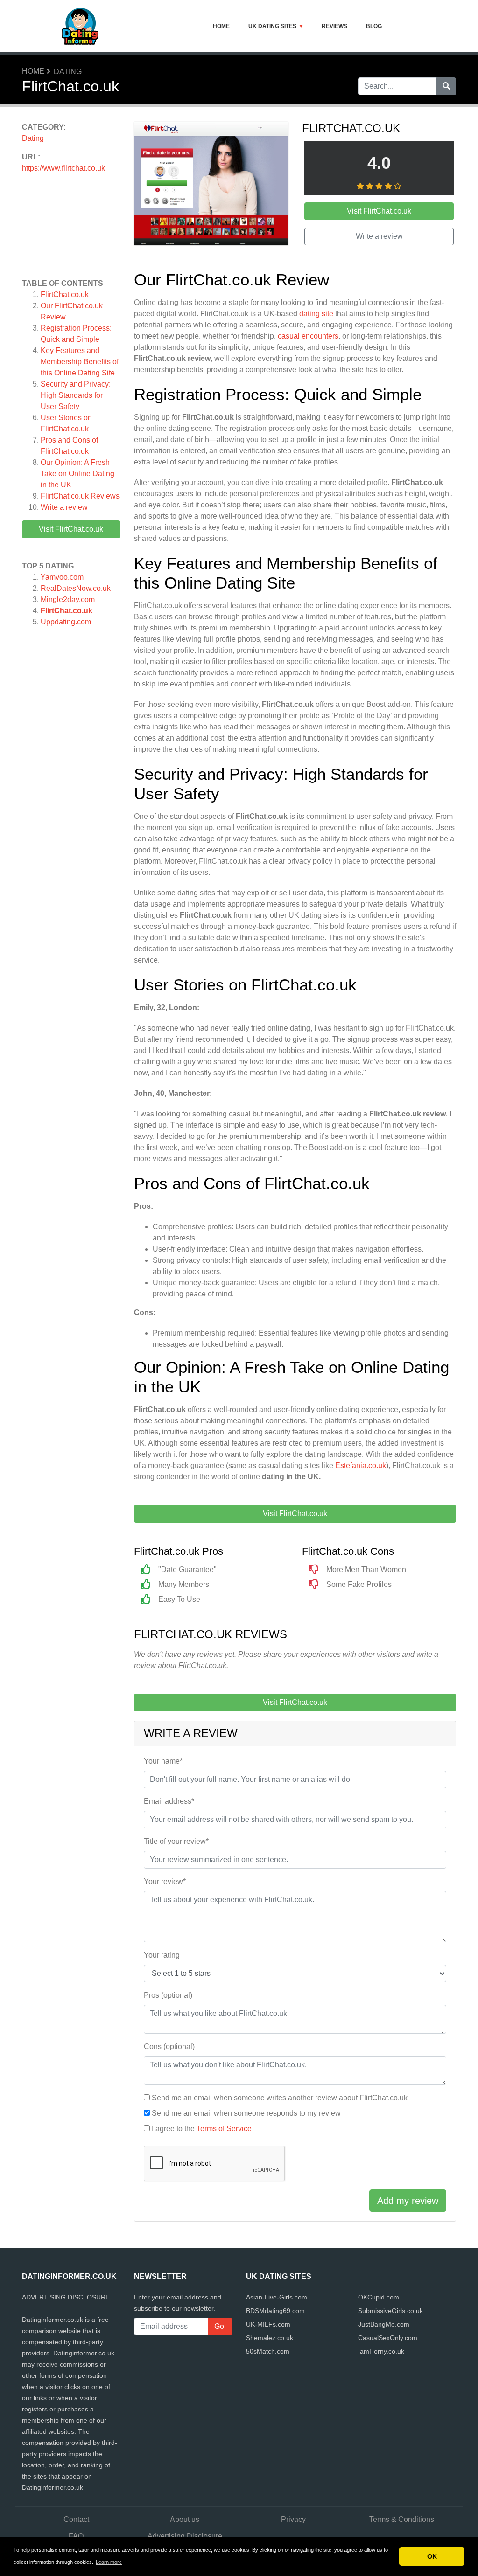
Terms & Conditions (402, 2519)
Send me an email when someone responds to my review (246, 2113)
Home (221, 26)
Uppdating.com (66, 622)
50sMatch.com (268, 2351)
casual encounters (308, 336)
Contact (76, 2519)
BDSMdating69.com (275, 2311)
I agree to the (202, 2129)
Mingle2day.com (68, 599)
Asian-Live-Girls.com (277, 2297)
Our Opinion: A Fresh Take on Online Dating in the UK (77, 474)
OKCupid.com (379, 2297)
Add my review (408, 2201)
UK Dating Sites (272, 26)
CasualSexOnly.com (388, 2338)
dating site (316, 314)
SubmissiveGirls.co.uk (390, 2311)
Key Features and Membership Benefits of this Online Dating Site (80, 362)
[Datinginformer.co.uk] (80, 26)
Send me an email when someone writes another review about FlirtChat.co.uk (280, 2098)
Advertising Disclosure (185, 2536)
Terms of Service (224, 2129)
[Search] (446, 86)
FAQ (76, 2536)
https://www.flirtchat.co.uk (63, 168)
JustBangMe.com (384, 2324)
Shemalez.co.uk (270, 2338)
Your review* (165, 1881)
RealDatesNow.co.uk (76, 588)
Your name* (163, 1761)
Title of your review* (176, 1841)
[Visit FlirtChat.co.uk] (211, 185)
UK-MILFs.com (268, 2324)
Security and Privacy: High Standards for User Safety (76, 395)
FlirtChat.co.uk (65, 294)
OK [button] (432, 2556)
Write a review (64, 507)
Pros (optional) (168, 1995)
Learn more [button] (109, 2562)
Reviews (334, 26)
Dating (68, 72)
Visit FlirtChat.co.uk (71, 529)
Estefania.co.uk (361, 1465)
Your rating (162, 1955)
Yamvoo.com (62, 577)
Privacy (293, 2519)
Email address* (169, 1801)
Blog (374, 26)
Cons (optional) (169, 2046)
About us (185, 2519)
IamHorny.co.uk (381, 2351)
